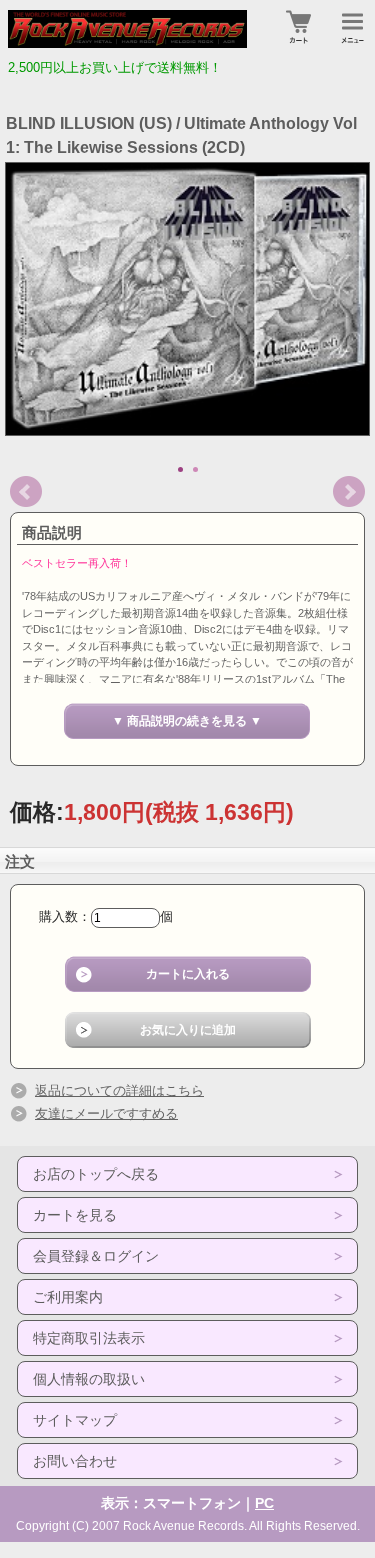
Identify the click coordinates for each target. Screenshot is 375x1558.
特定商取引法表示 (89, 1338)
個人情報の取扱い (89, 1379)
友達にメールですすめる (106, 1113)
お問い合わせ (75, 1461)
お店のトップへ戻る (96, 1174)
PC (264, 1503)
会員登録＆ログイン (96, 1256)
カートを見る (75, 1215)
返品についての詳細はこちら (119, 1090)
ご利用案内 (68, 1297)
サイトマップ (75, 1420)
